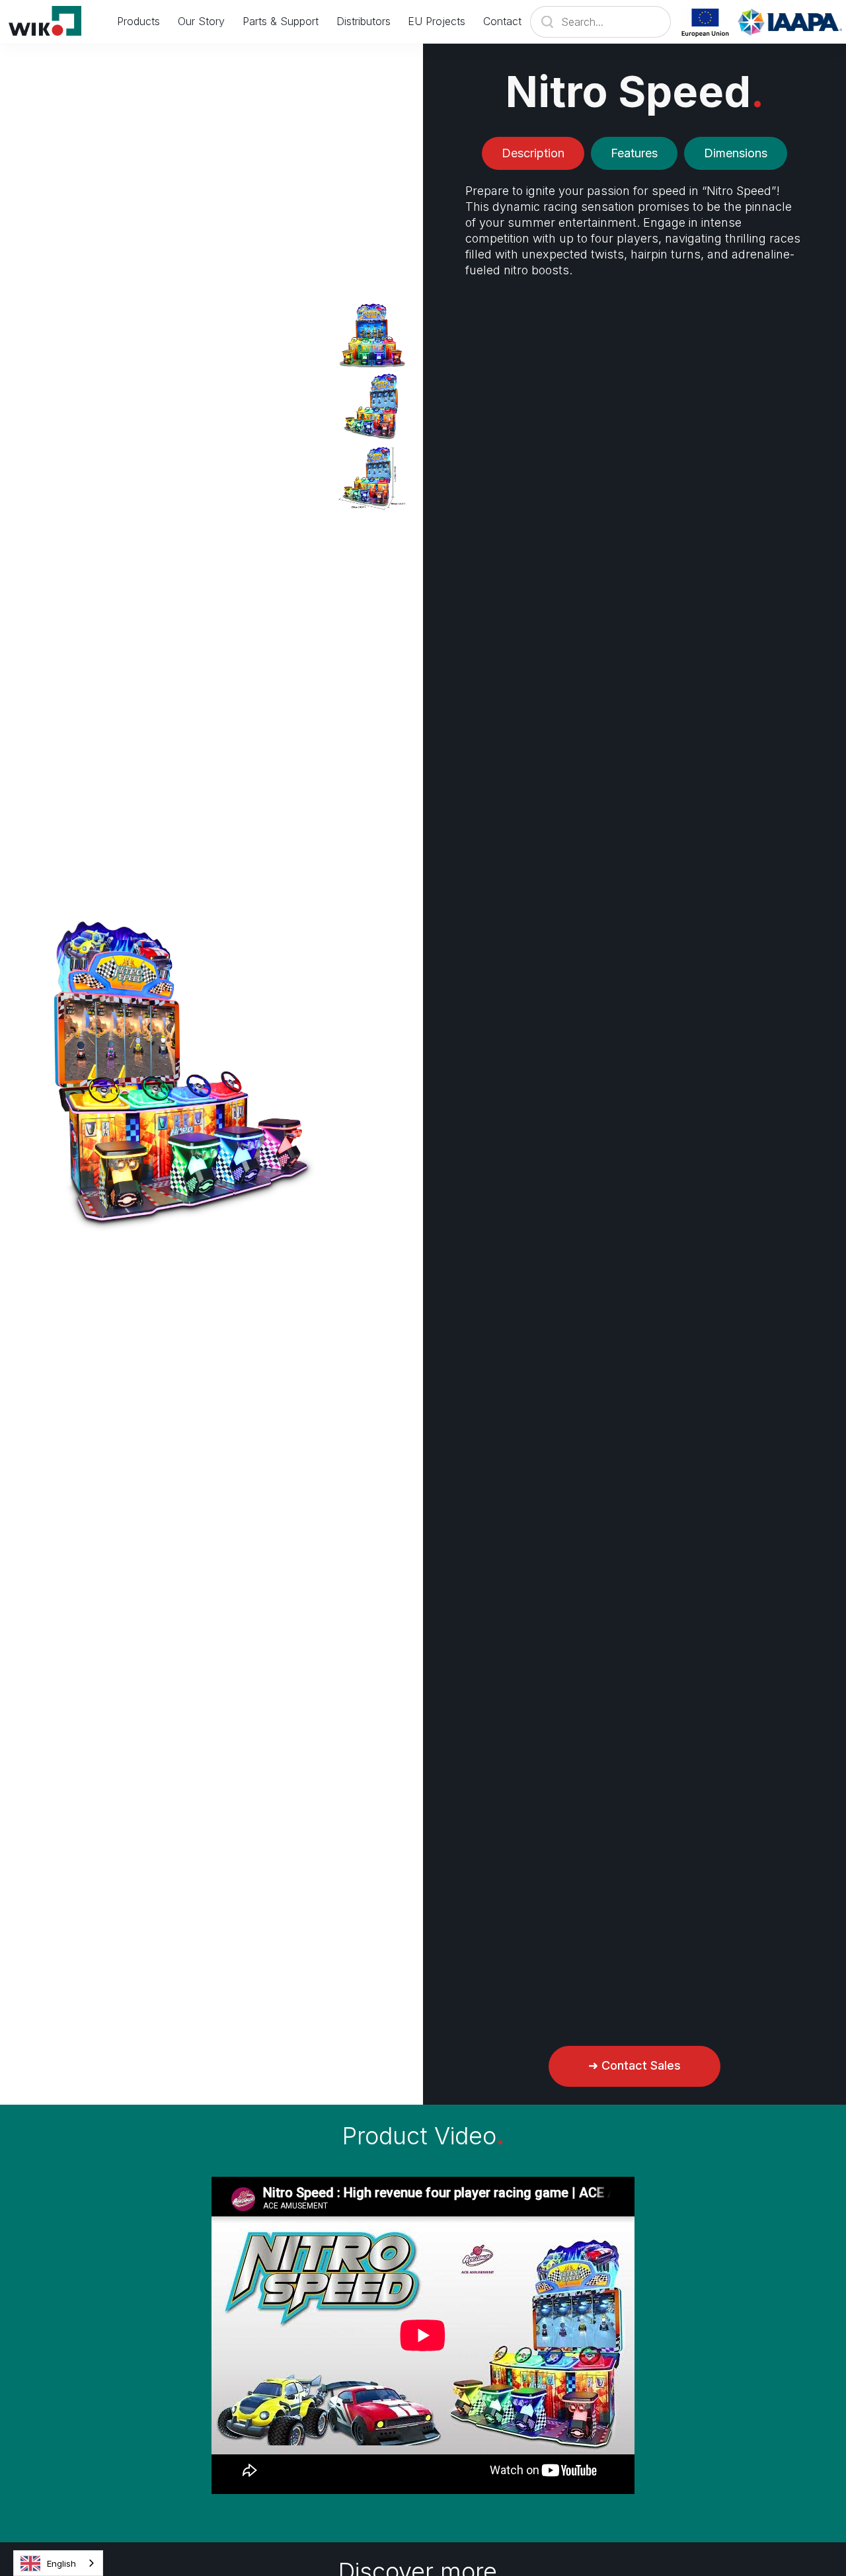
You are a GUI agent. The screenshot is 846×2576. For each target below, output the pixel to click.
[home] (54, 22)
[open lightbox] (372, 335)
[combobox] (58, 2563)
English (61, 2563)
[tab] (533, 153)
